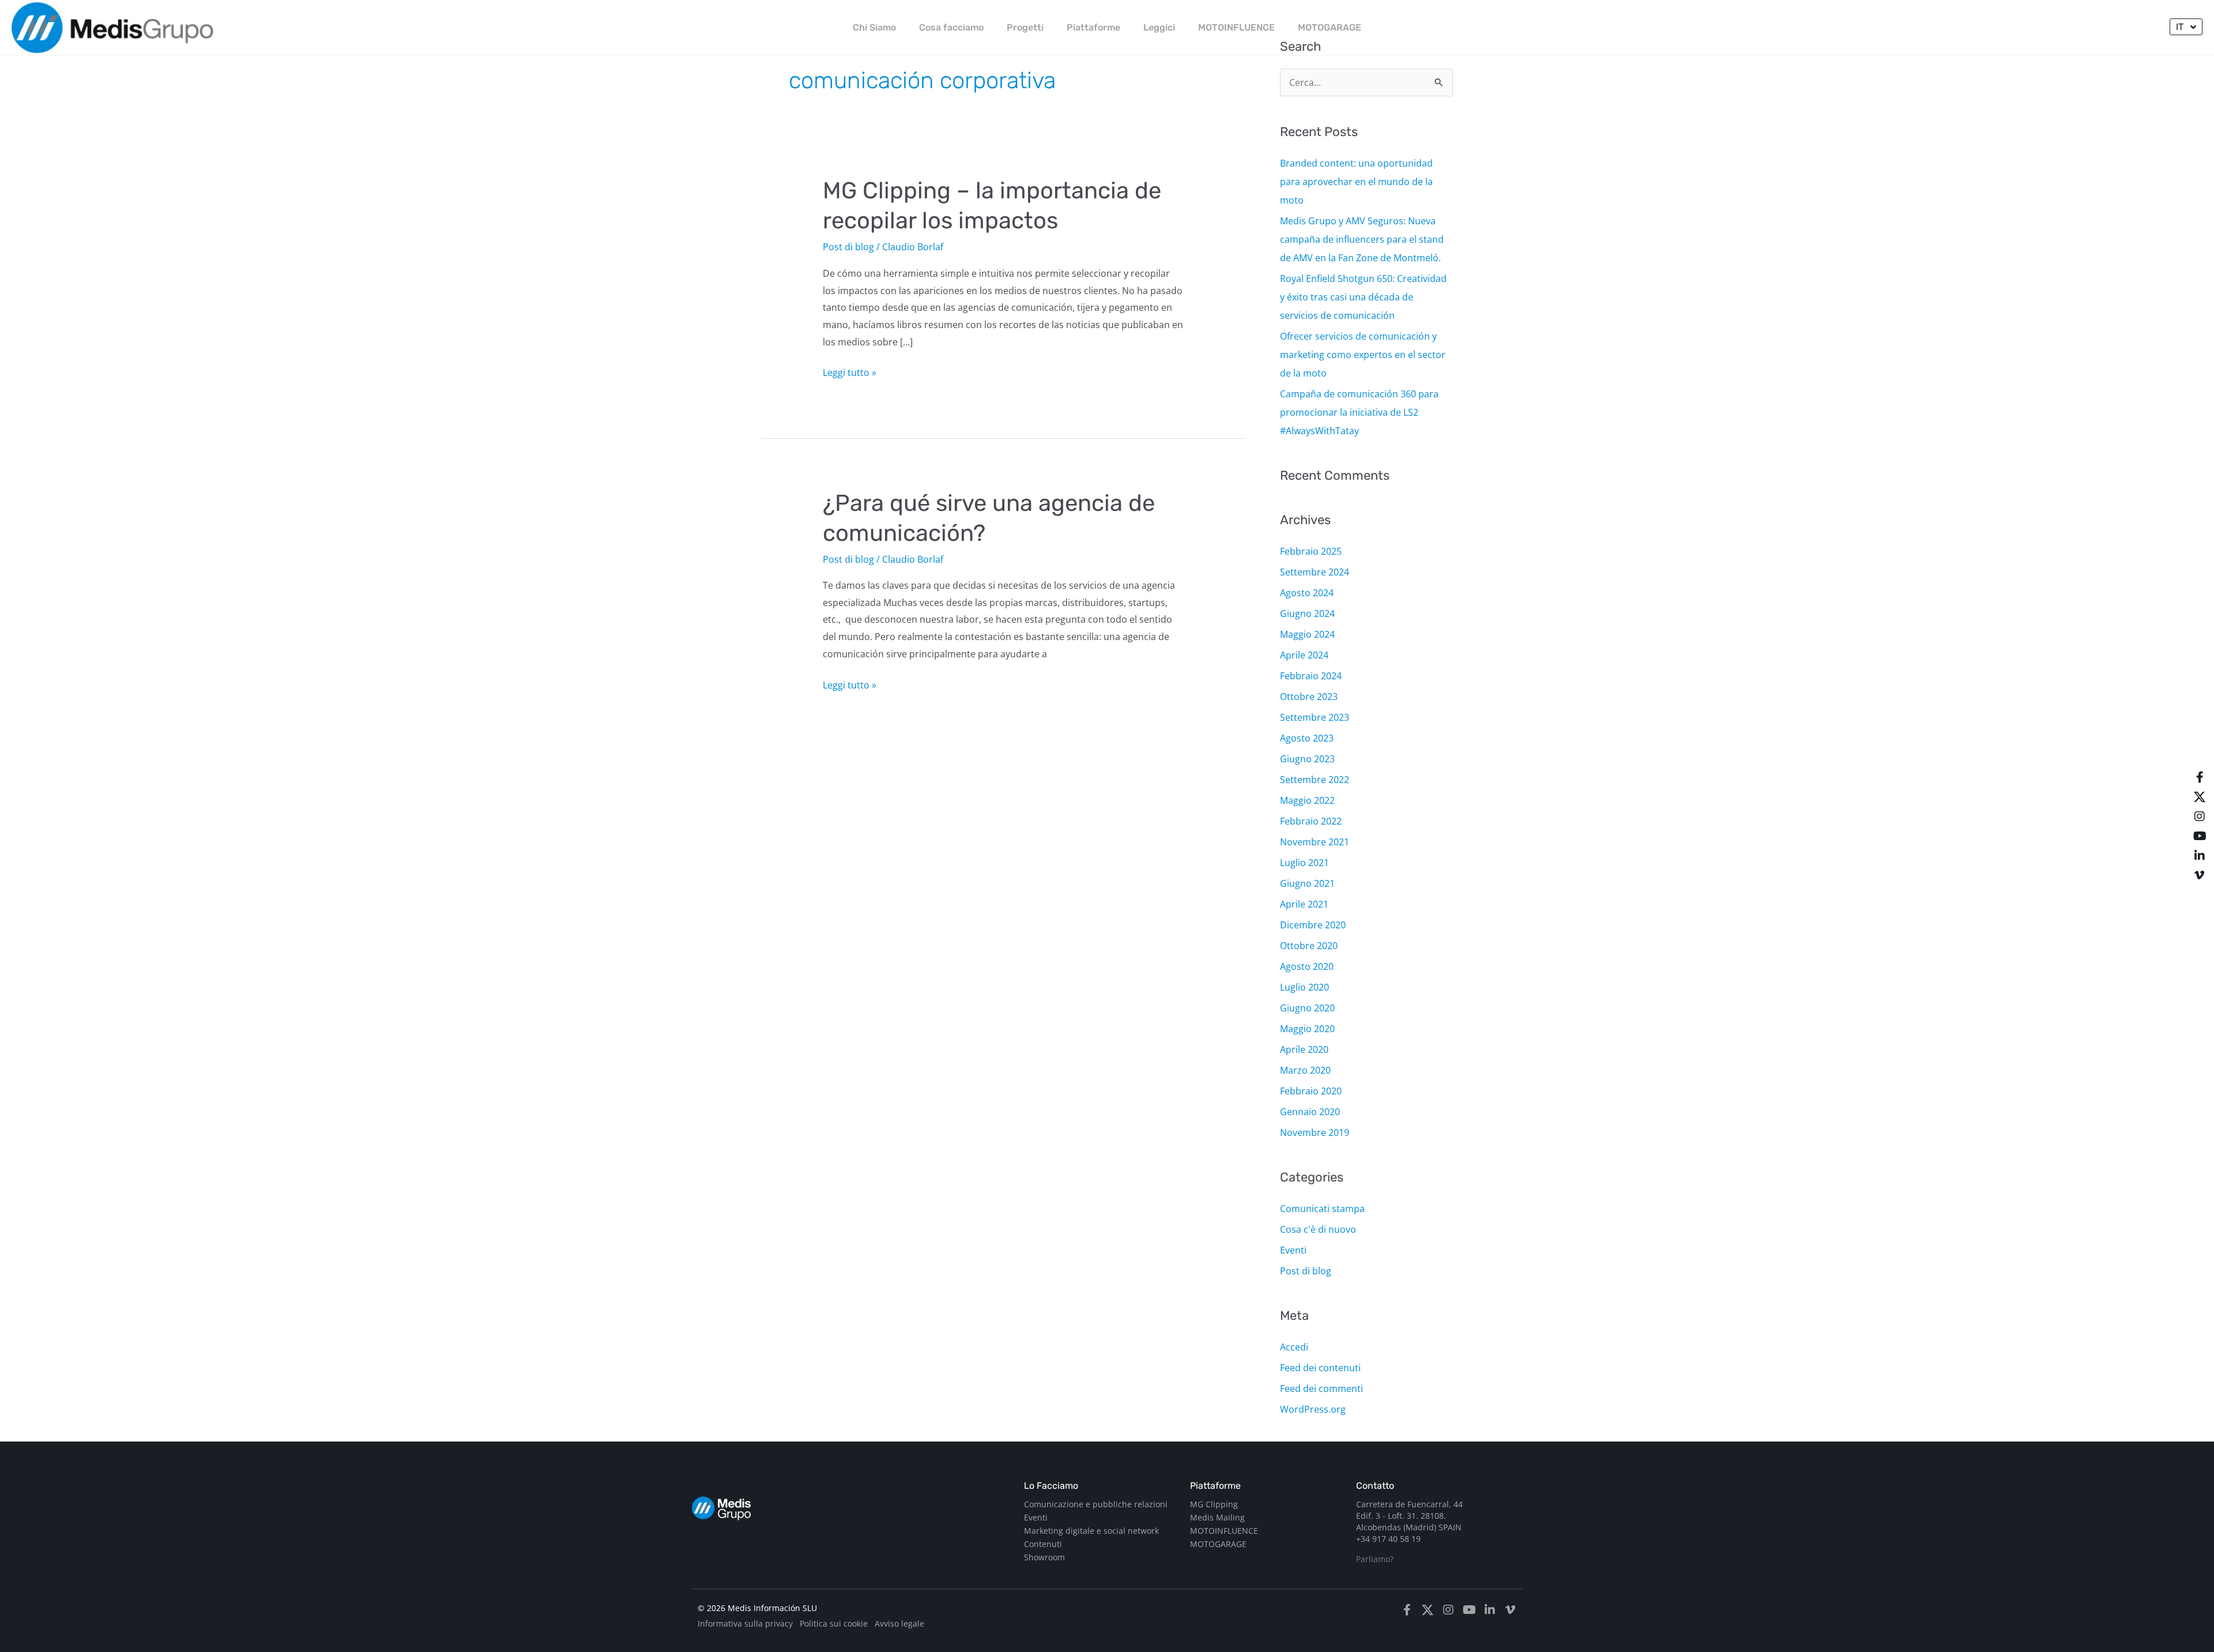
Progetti (1025, 27)
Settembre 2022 (1315, 780)
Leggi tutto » (850, 372)
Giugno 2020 (1307, 1008)
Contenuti (1043, 1544)
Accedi (1294, 1347)
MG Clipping (1214, 1504)
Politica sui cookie (834, 1623)
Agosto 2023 (1307, 738)
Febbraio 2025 (1311, 551)
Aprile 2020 (1304, 1049)
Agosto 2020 (1307, 966)
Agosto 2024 (1307, 593)
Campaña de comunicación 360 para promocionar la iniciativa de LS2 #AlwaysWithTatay (1359, 412)
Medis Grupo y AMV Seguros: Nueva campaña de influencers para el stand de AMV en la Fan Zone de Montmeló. (1362, 239)
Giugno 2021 (1307, 883)
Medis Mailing (1217, 1517)
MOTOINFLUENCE (1236, 27)
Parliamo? (1375, 1559)
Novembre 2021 (1315, 842)
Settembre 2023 (1315, 717)
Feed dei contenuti (1320, 1368)
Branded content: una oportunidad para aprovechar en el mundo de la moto (1356, 182)
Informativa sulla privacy (745, 1623)
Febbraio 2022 (1311, 821)
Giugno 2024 (1307, 614)
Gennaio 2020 (1310, 1112)
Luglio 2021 (1304, 863)
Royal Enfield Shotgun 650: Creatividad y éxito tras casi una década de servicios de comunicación (1363, 297)
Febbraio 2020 (1311, 1091)
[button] (2186, 27)
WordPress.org (1313, 1409)
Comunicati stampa (1322, 1209)
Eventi (1293, 1250)
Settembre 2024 (1315, 572)
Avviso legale (899, 1623)
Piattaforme (1093, 27)
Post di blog (848, 247)
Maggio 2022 (1307, 800)
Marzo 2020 (1305, 1070)
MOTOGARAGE (1330, 27)
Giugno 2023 (1307, 759)
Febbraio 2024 (1311, 676)
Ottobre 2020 (1309, 946)
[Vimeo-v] (2200, 875)
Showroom (1044, 1557)
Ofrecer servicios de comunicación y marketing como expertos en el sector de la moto (1363, 355)
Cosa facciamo (951, 27)
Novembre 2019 (1315, 1132)
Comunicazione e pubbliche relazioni (1096, 1504)
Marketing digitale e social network (1091, 1531)
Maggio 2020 (1307, 1029)
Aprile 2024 (1304, 655)
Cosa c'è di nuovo (1318, 1229)
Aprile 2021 (1304, 904)
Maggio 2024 (1307, 634)
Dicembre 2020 (1313, 925)
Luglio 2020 (1304, 987)
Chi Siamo (874, 27)
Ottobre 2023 (1309, 697)
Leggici (1159, 27)
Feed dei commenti (1321, 1388)
